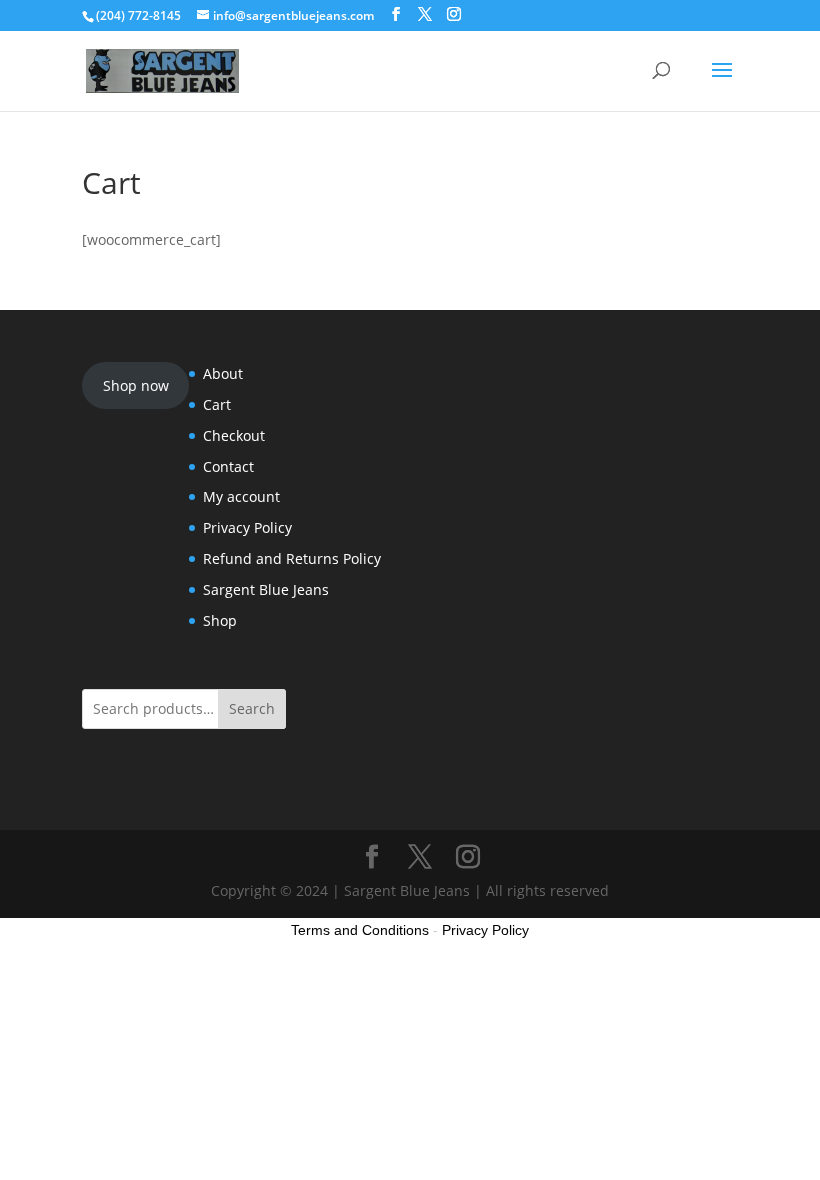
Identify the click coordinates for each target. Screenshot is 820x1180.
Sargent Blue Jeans (266, 589)
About (223, 373)
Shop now (136, 385)
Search (252, 708)
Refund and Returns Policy (292, 558)
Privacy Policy (247, 527)
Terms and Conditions (360, 930)
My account (241, 496)
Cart (217, 404)
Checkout (234, 435)
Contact (228, 466)
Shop (220, 620)
